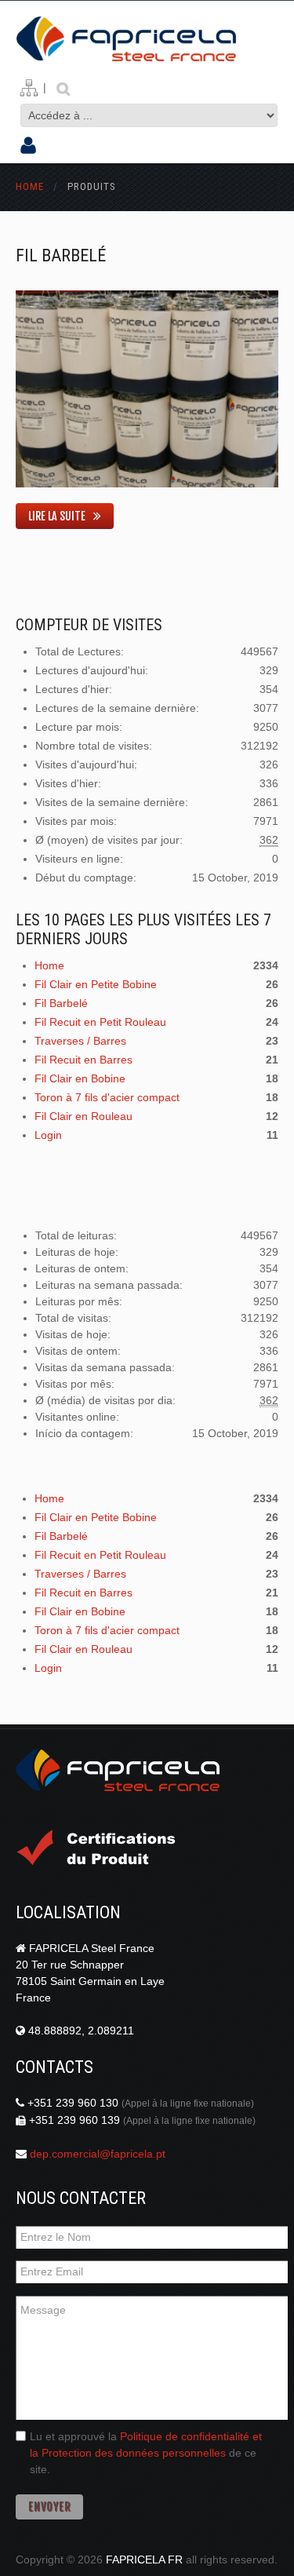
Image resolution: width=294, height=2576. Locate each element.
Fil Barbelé (61, 255)
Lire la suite (57, 516)
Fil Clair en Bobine (80, 1078)
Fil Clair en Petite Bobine (96, 984)
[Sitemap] (29, 88)
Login (48, 1135)
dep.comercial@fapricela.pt (98, 2154)
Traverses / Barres (80, 1041)
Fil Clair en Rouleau (83, 1116)
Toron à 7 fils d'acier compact (107, 1097)
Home (30, 186)
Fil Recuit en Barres (83, 1060)
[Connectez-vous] (28, 147)
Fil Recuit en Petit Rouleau (100, 1022)
